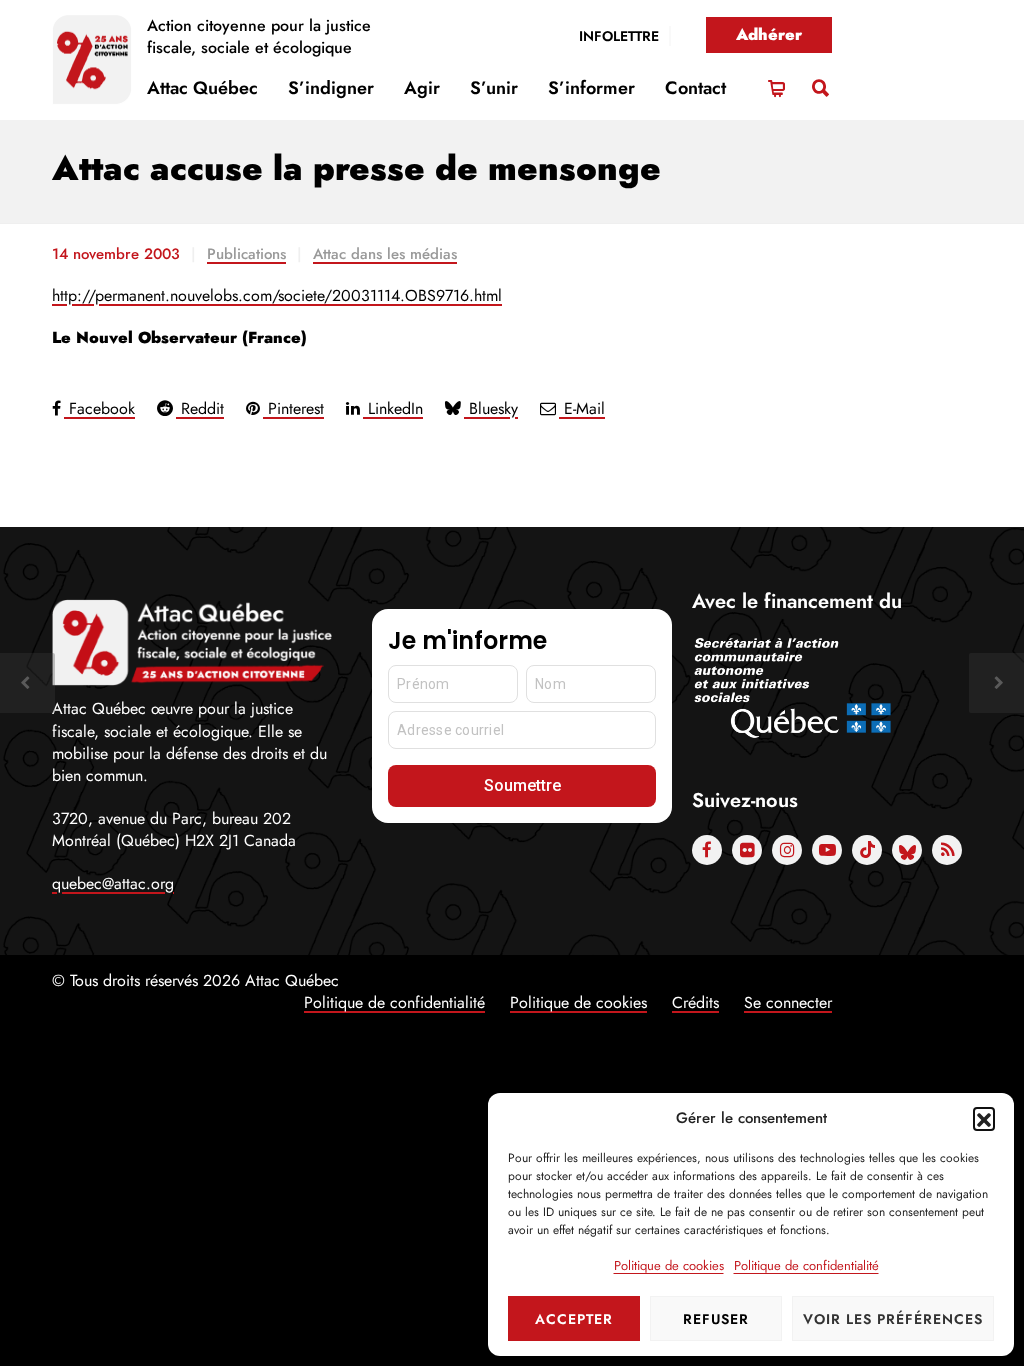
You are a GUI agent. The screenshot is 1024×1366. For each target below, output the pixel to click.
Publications (246, 254)
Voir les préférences (893, 1319)
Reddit (200, 408)
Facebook (99, 408)
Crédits (695, 1002)
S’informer (591, 88)
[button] (984, 1118)
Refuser (716, 1319)
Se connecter (788, 1002)
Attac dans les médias (385, 254)
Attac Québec (202, 88)
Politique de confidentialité (806, 1265)
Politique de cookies (669, 1265)
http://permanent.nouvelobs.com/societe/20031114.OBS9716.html (277, 295)
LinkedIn (393, 408)
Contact (695, 88)
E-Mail (582, 408)
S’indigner (331, 88)
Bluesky (491, 408)
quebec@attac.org (113, 883)
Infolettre (619, 36)
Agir (422, 88)
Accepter (574, 1319)
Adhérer (769, 34)
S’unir (494, 88)
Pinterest (293, 408)
